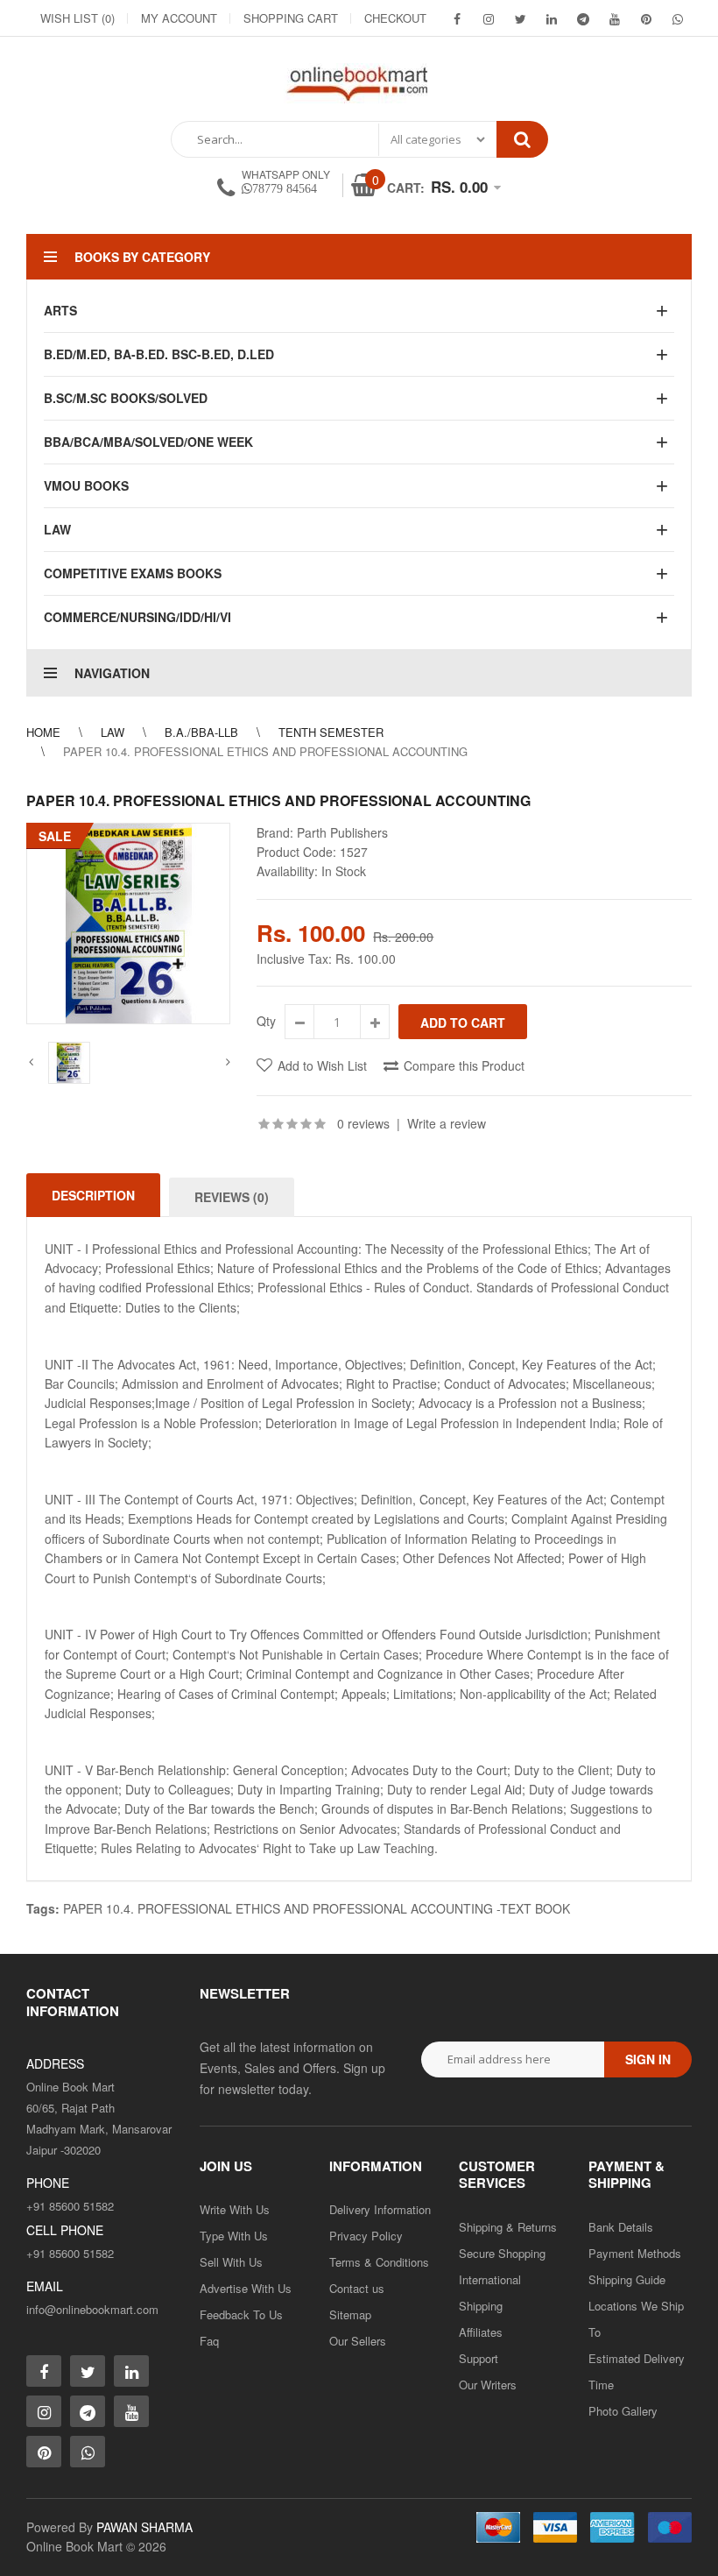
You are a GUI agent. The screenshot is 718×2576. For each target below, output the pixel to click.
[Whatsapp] (88, 2452)
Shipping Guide (627, 2279)
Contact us (357, 2288)
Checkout (395, 18)
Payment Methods (635, 2253)
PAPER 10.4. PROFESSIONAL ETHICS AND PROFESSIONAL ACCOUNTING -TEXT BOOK (317, 1908)
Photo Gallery (623, 2411)
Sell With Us (231, 2262)
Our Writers (488, 2385)
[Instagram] (489, 18)
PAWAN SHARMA (144, 2527)
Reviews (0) (232, 1197)
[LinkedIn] (552, 18)
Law (113, 732)
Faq (209, 2341)
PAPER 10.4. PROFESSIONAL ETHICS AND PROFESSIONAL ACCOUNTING (265, 751)
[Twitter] (520, 18)
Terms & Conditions (379, 2262)
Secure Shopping (502, 2253)
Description (93, 1195)
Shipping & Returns (508, 2227)
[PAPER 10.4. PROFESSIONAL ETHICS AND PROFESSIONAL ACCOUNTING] (128, 924)
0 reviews (363, 1123)
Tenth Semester (331, 732)
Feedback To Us (241, 2314)
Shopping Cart (291, 18)
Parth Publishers (342, 832)
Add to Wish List (322, 1065)
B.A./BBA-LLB (201, 732)
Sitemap (350, 2314)
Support (479, 2358)
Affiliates (481, 2332)
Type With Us (234, 2236)
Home (43, 732)
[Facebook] (457, 18)
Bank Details (621, 2227)
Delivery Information (380, 2209)
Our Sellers (358, 2341)
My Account (179, 18)
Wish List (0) (77, 18)
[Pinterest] (646, 18)
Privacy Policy (366, 2236)
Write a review (447, 1123)
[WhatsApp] (678, 18)
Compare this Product (464, 1065)
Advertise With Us (246, 2288)
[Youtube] (615, 18)
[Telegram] (583, 18)
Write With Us (235, 2209)
